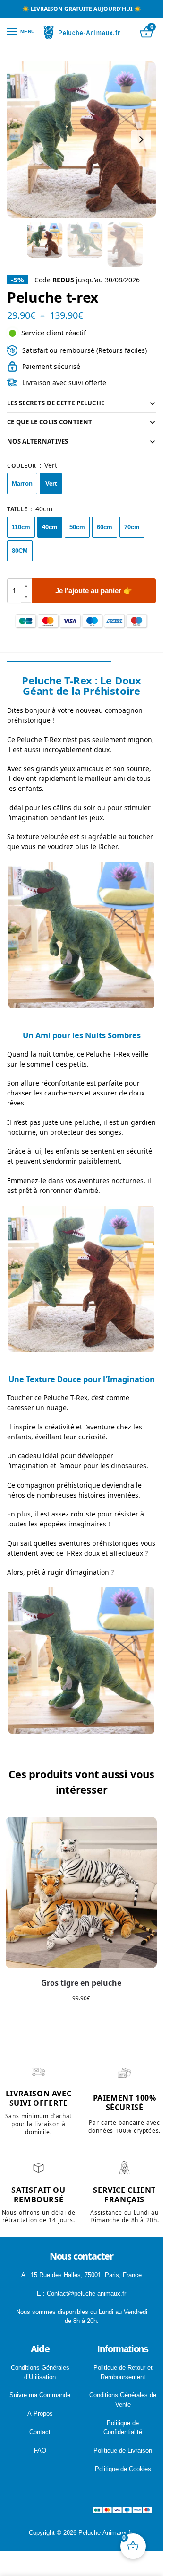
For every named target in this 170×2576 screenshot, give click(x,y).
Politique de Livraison (123, 2450)
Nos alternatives (38, 441)
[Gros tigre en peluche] (81, 1893)
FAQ (40, 2450)
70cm (132, 527)
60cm (105, 527)
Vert (51, 484)
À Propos (40, 2414)
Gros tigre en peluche (81, 1983)
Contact (40, 2432)
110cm (21, 527)
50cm (77, 527)
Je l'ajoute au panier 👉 (94, 591)
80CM (20, 551)
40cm (50, 527)
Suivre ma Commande (40, 2395)
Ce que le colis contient (50, 422)
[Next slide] (141, 140)
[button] (26, 585)
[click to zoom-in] (85, 140)
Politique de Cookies (123, 2469)
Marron (22, 484)
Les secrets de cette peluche (56, 403)
